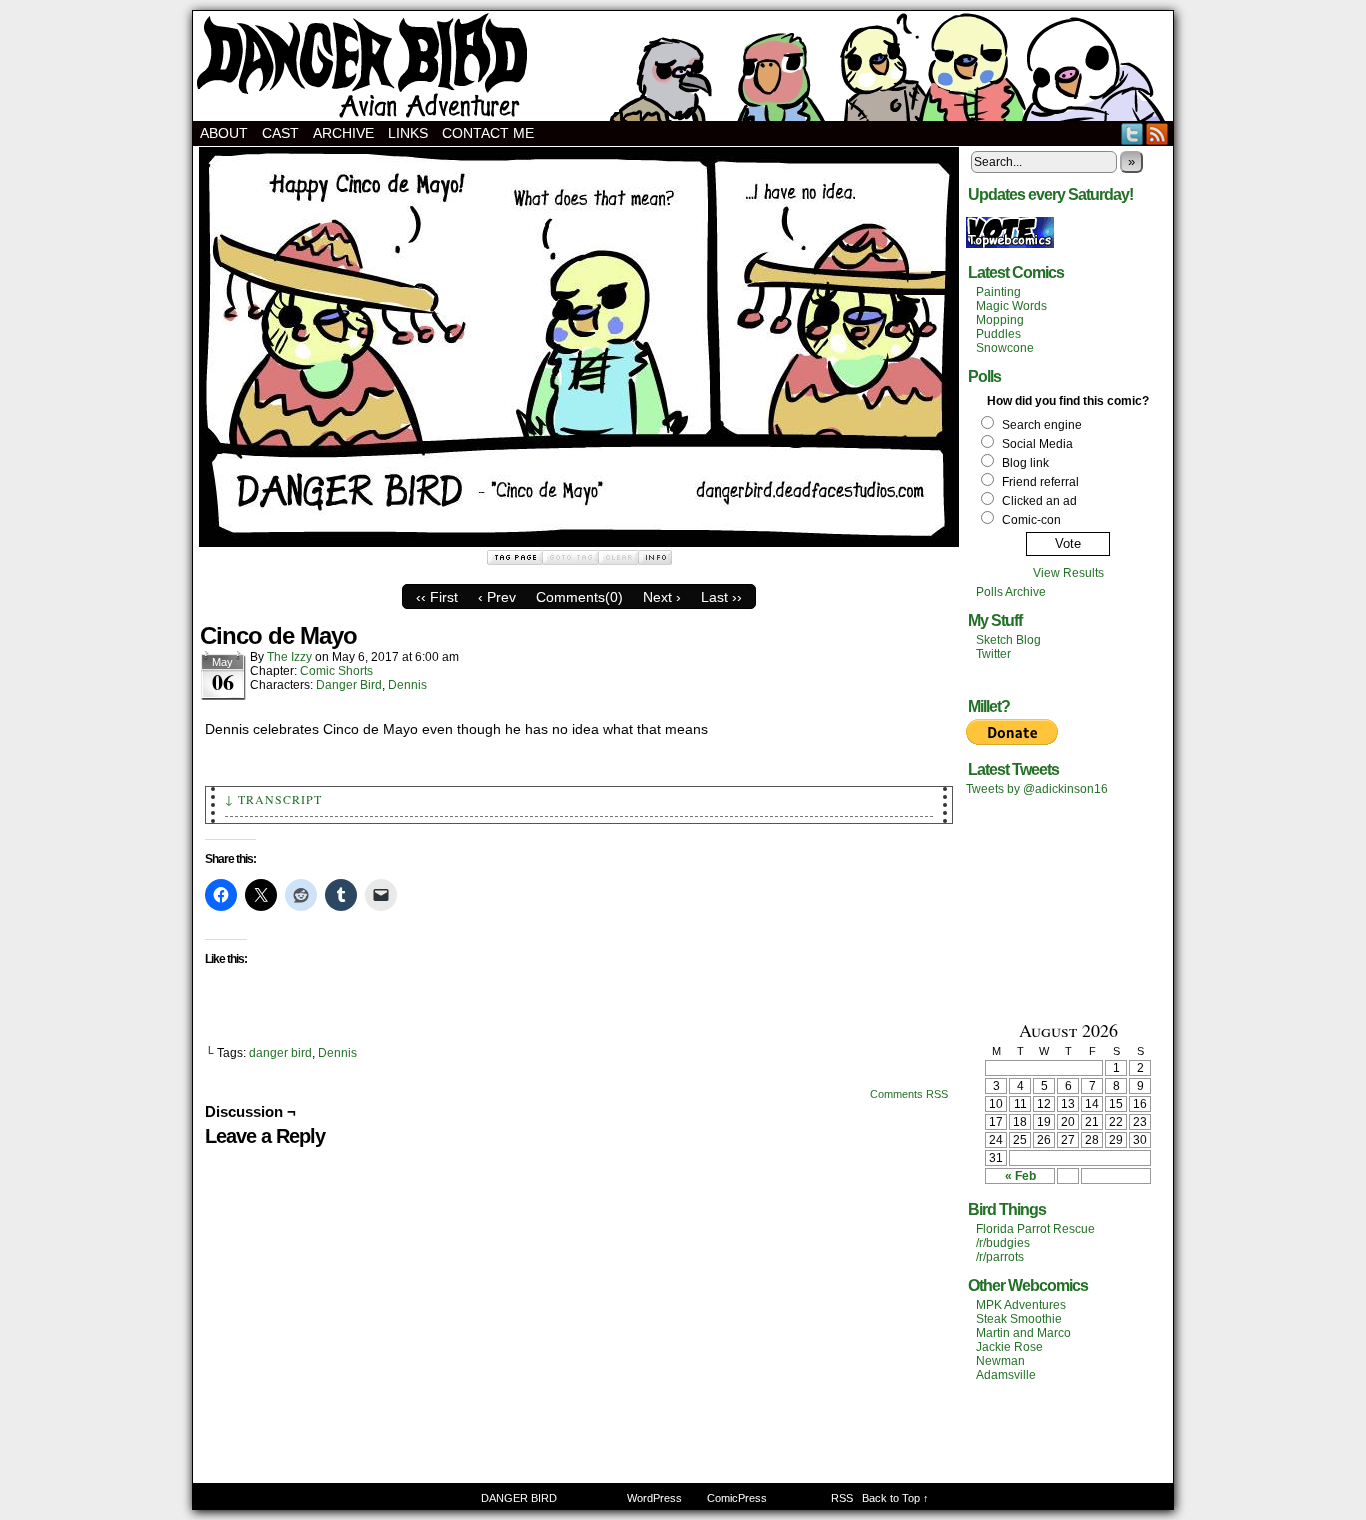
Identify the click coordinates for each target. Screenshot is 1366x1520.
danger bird (280, 1053)
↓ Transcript (273, 799)
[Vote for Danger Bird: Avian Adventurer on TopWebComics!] (1010, 244)
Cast (280, 133)
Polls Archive (1011, 592)
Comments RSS (909, 1094)
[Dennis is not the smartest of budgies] (579, 542)
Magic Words (1011, 306)
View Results (1068, 573)
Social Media (1037, 444)
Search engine (1042, 425)
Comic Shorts (336, 671)
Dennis (407, 685)
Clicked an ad (1039, 501)
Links (408, 133)
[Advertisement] (1068, 906)
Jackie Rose (1009, 1347)
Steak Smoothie (1019, 1319)
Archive (343, 133)
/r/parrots (1000, 1257)
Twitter (1132, 133)
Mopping (1000, 320)
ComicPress (737, 1498)
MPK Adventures (1021, 1305)
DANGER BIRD (683, 66)
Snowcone (1005, 348)
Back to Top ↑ (895, 1498)
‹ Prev (497, 597)
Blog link (1025, 463)
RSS (1157, 133)
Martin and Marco (1023, 1333)
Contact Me (488, 133)
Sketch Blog (1008, 640)
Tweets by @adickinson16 (1037, 789)
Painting (998, 292)
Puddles (998, 334)
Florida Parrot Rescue (1035, 1229)
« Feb (1020, 1176)
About (224, 133)
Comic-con (1031, 520)
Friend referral (1040, 482)
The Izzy (289, 657)
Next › (662, 597)
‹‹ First (437, 597)
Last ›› (721, 597)
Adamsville (1006, 1375)
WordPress (654, 1498)
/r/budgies (1003, 1243)
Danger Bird (349, 685)
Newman (1000, 1361)
